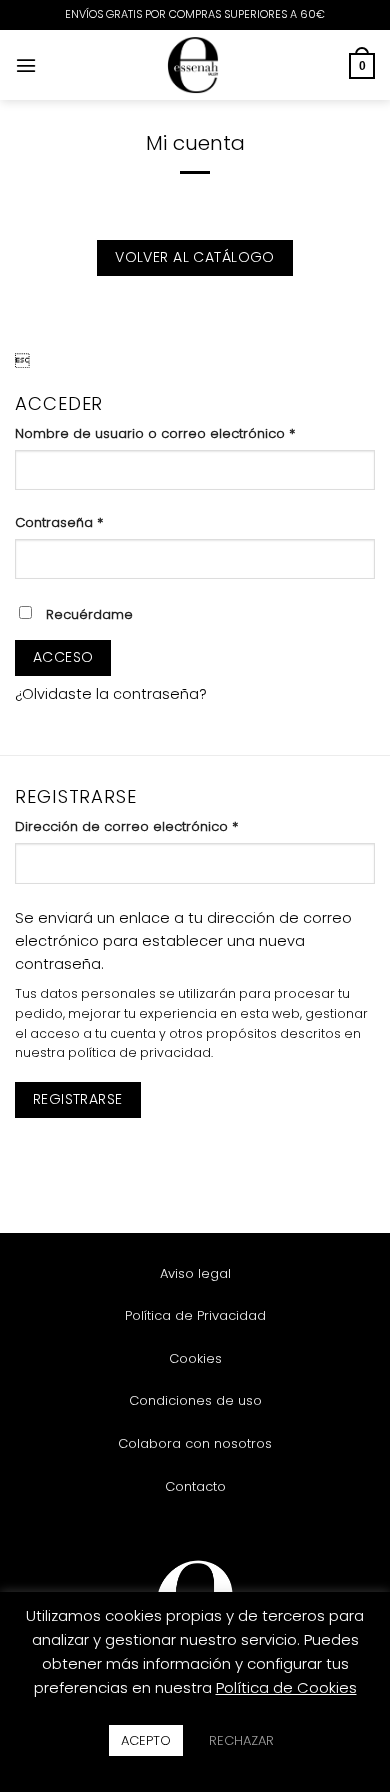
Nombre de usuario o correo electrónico (191, 433)
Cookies (195, 1358)
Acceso (63, 657)
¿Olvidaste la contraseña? (111, 694)
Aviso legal (195, 1273)
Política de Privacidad (195, 1315)
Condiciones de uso (195, 1400)
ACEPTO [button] (146, 1740)
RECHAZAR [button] (241, 1740)
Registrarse (78, 1099)
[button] (26, 65)
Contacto (195, 1486)
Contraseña (95, 522)
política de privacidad (139, 1052)
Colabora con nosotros (195, 1443)
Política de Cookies (286, 1687)
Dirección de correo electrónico (163, 826)
